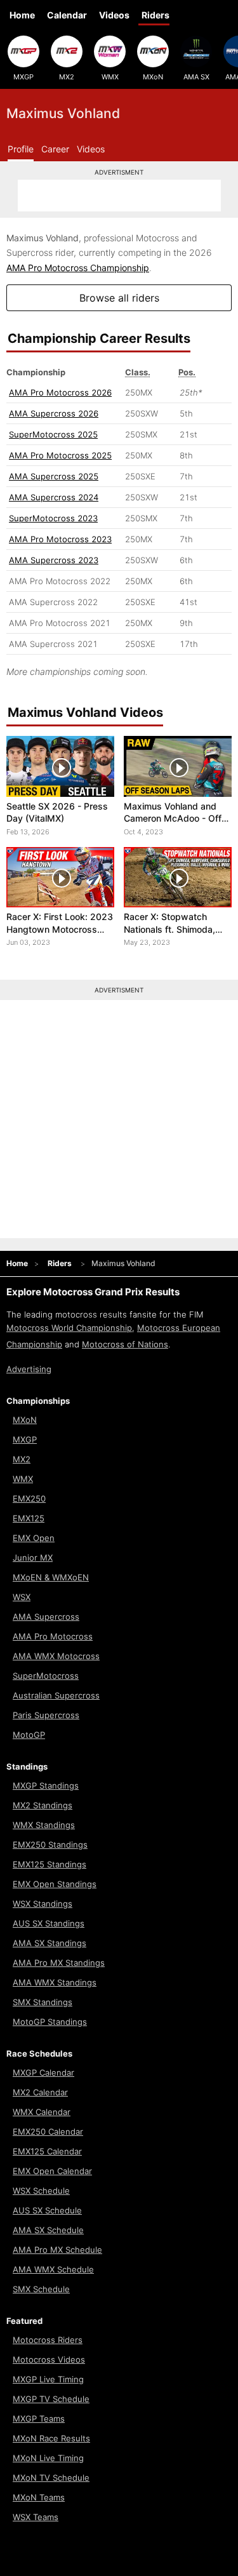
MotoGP (29, 1735)
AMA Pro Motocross (53, 1636)
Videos (114, 15)
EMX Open (34, 1538)
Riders (155, 15)
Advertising (29, 1369)
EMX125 (29, 1518)
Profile (21, 149)
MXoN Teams (39, 2497)
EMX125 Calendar (47, 2151)
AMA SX (196, 77)
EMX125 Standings (50, 1864)
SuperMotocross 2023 (53, 518)
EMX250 (29, 1498)
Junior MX (33, 1558)
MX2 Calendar (40, 2092)
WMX (110, 77)
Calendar (67, 15)
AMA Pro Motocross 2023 (60, 539)
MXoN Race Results (51, 2438)
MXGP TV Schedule (51, 2399)
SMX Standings (43, 2002)
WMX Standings (44, 1825)
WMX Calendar (42, 2112)
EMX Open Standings (55, 1884)
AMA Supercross (46, 1617)
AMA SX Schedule (48, 2230)
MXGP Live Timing (48, 2379)
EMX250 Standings (50, 1845)
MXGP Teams (39, 2419)
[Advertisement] (119, 196)
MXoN (153, 77)
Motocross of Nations (125, 1344)
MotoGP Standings (50, 2022)
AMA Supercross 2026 (54, 413)
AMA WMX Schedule (53, 2269)
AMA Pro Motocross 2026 (60, 392)
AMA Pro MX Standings (59, 1963)
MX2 (67, 77)
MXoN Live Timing (48, 2458)
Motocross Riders (48, 2340)
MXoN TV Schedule (51, 2478)
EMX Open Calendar (52, 2171)
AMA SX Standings (50, 1943)
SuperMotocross (46, 1676)
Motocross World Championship (69, 1328)
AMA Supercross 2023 (54, 560)
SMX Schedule (41, 2289)
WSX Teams (36, 2517)
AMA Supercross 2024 (54, 497)
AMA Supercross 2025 (54, 476)
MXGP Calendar (43, 2072)
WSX (22, 1597)
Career (55, 149)
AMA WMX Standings (55, 1982)
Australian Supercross (56, 1695)
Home (22, 15)
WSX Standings (43, 1904)
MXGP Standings (46, 1785)
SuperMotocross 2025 (53, 434)
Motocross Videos (49, 2359)
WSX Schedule (41, 2191)
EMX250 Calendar (48, 2132)
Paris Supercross (46, 1715)
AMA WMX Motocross (56, 1656)
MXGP (23, 77)
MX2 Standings (43, 1805)
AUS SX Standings (49, 1923)
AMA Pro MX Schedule (57, 2250)
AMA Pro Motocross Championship (78, 268)
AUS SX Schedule (47, 2210)
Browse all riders (119, 298)
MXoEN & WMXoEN (51, 1577)
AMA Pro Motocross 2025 (60, 455)
